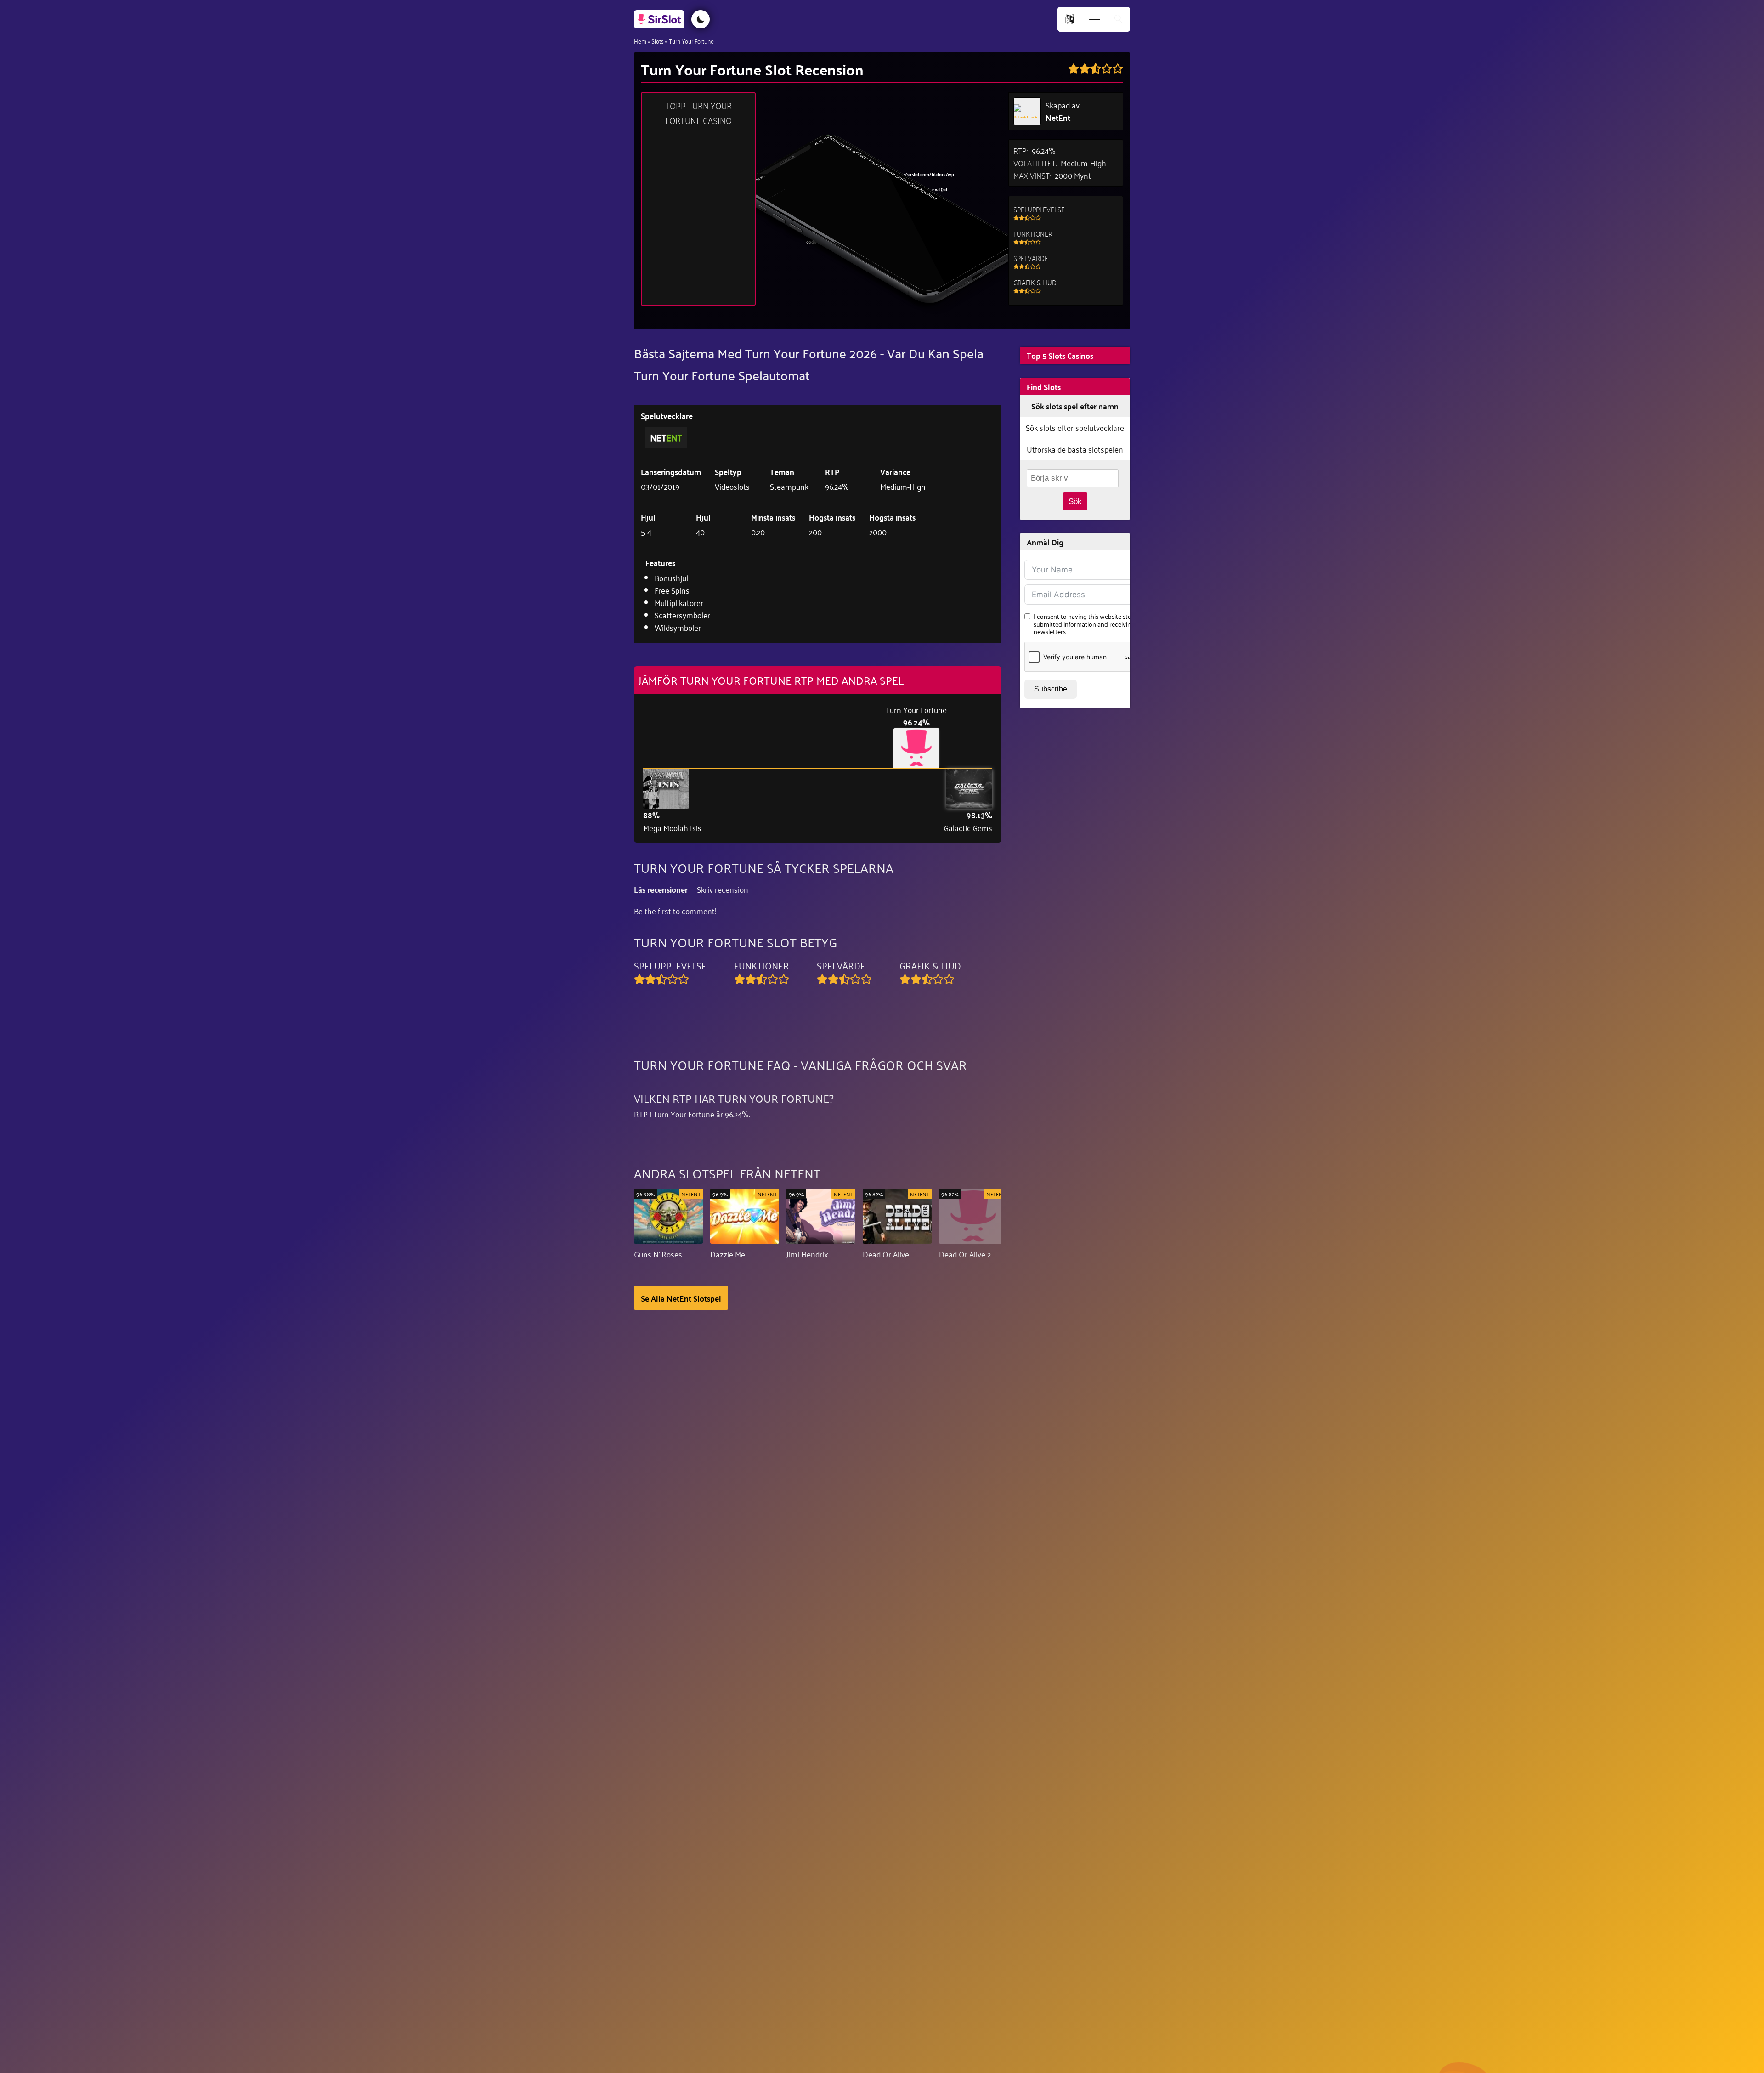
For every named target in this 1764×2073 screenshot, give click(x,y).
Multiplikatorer (679, 602)
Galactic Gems (968, 828)
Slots (658, 41)
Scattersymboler (682, 615)
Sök (1075, 501)
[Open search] (1119, 20)
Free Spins (672, 590)
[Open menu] (1095, 20)
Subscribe (1051, 689)
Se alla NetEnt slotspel (681, 1298)
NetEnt (1058, 117)
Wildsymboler (678, 627)
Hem (640, 41)
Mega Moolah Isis (672, 828)
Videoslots (732, 486)
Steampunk (789, 486)
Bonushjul (671, 578)
